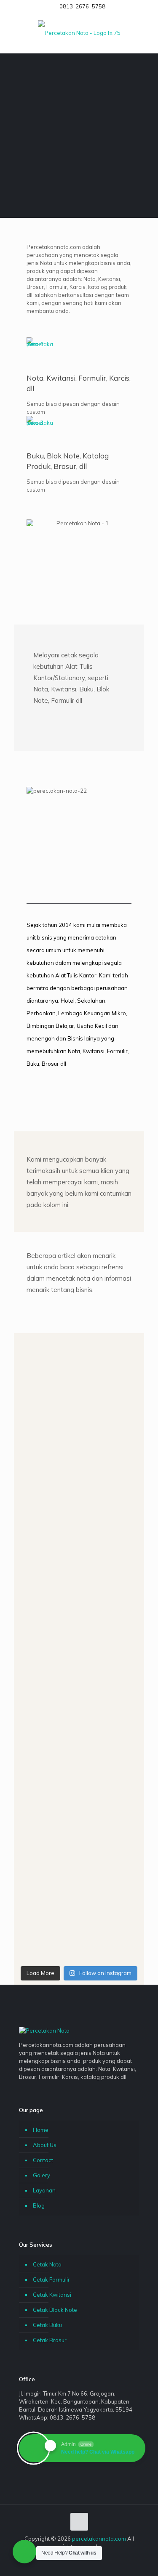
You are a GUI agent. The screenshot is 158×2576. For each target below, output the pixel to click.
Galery (42, 2175)
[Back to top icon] (79, 2522)
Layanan (44, 2190)
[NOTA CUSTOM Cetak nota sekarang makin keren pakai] (79, 1379)
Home (41, 2130)
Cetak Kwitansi (52, 2295)
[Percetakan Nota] (79, 32)
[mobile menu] (147, 32)
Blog (39, 2205)
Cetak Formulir (51, 2279)
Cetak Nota (47, 2264)
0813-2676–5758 (82, 6)
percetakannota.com (99, 2539)
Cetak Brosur (50, 2340)
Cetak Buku (47, 2325)
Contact (43, 2160)
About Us (45, 2145)
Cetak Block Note (55, 2310)
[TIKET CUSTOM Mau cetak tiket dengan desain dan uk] (79, 1651)
